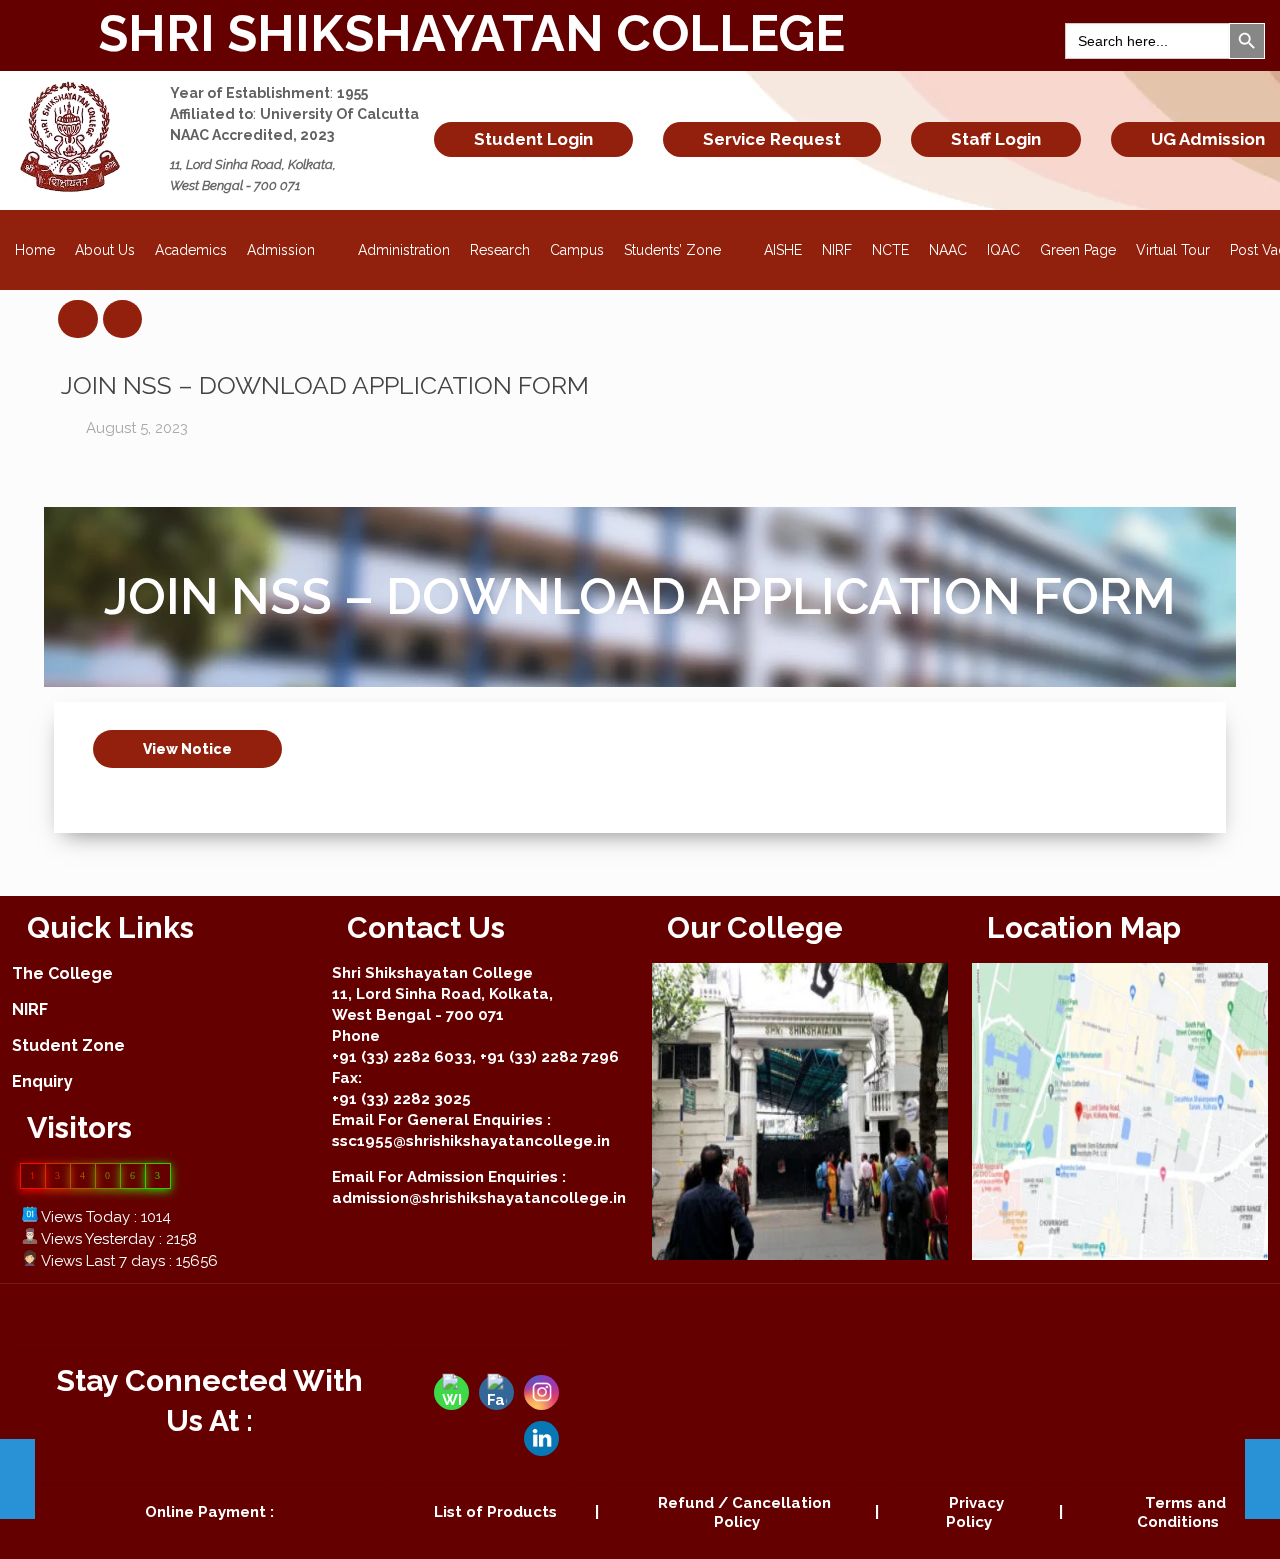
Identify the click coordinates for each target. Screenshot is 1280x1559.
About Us (105, 250)
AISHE (783, 250)
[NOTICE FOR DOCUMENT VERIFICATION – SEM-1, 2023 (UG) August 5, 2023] (1262, 1479)
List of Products (495, 1512)
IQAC (1003, 250)
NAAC (948, 250)
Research (500, 250)
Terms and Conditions (1181, 1512)
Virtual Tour (1173, 250)
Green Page (1078, 250)
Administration (404, 250)
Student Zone (68, 1045)
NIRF (837, 250)
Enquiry (42, 1081)
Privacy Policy (975, 1512)
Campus (577, 250)
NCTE (890, 250)
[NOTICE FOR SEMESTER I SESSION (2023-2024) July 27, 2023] (17, 1479)
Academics (191, 250)
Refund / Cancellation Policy (744, 1512)
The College (62, 973)
